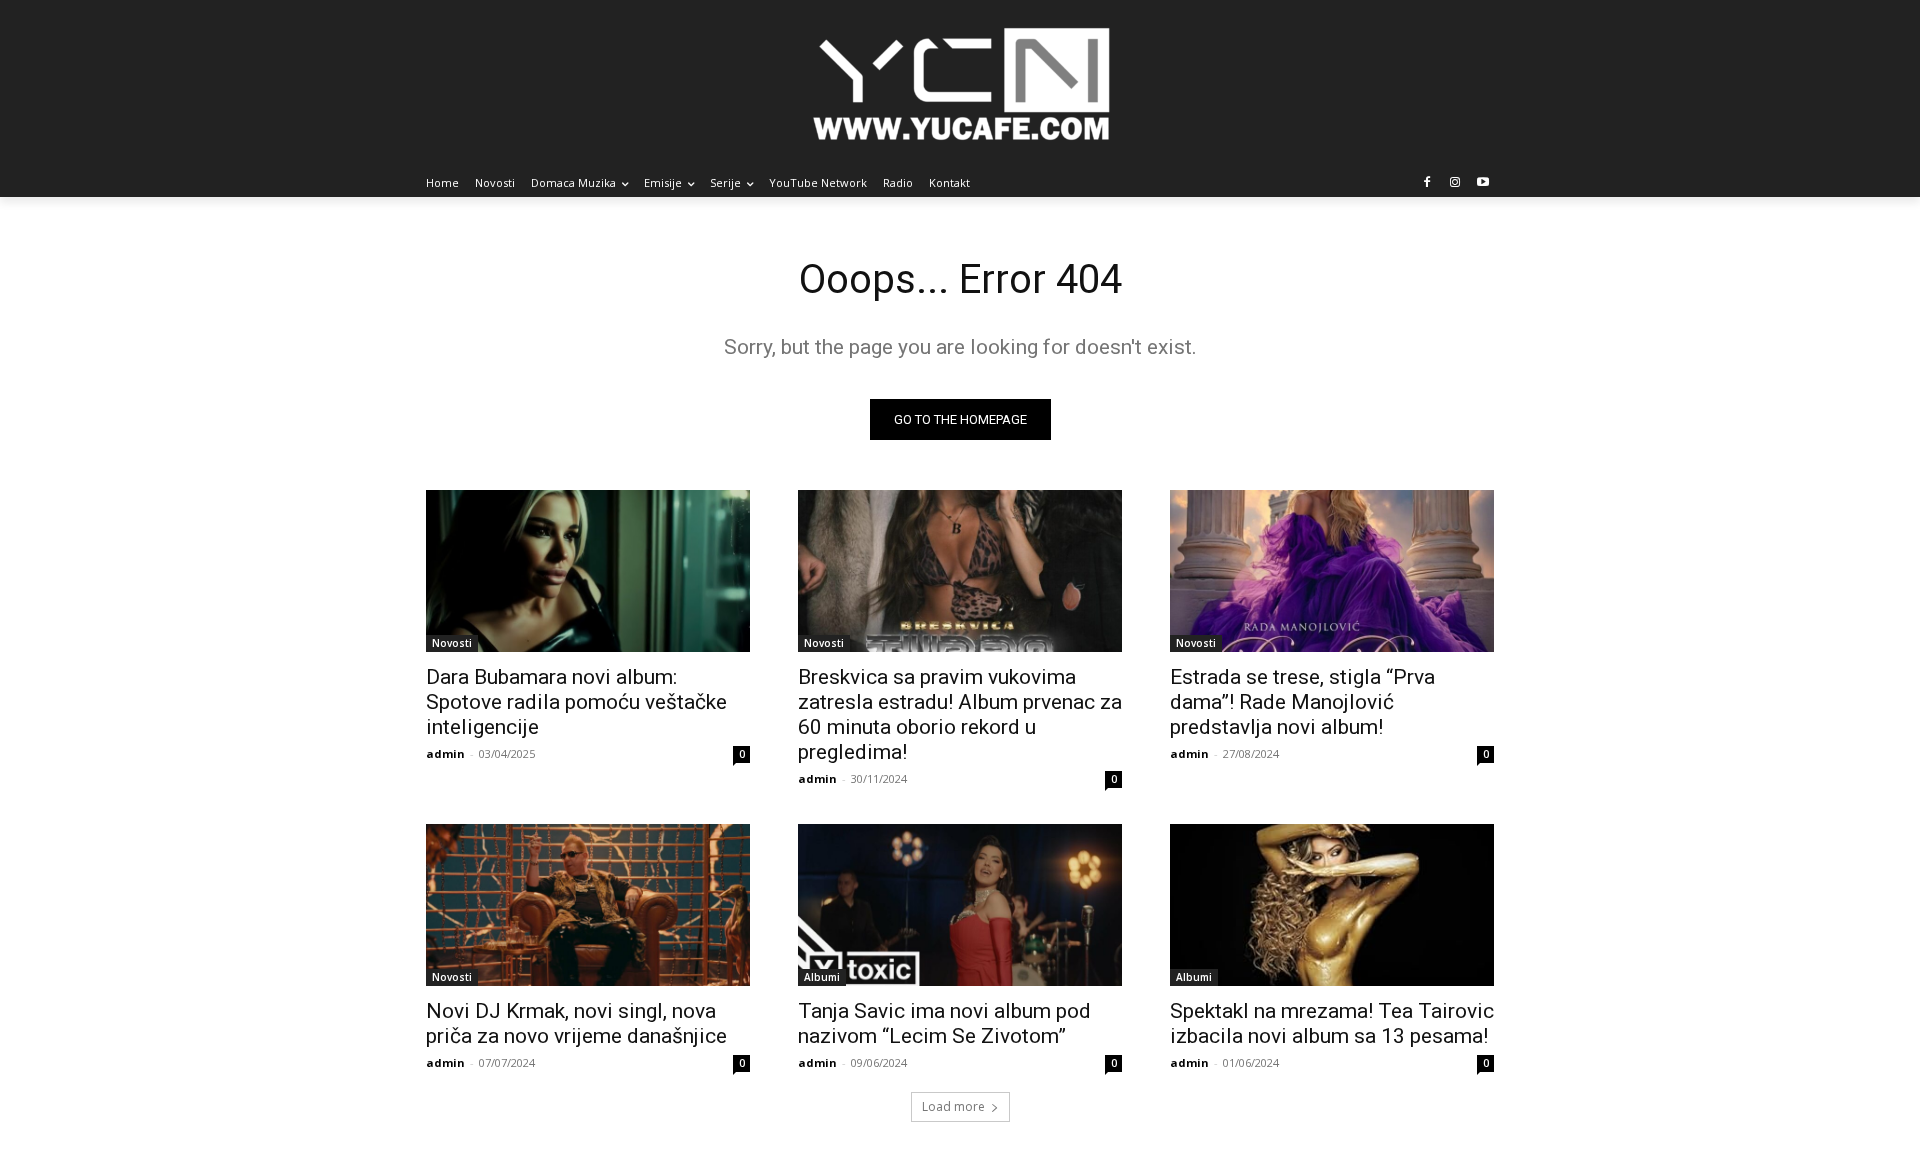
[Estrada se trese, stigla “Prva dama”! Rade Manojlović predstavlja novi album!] (1332, 571)
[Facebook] (1427, 183)
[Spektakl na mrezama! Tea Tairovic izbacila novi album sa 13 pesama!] (1332, 905)
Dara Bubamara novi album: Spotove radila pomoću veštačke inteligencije (576, 702)
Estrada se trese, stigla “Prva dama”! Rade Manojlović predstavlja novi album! (1302, 702)
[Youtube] (1482, 183)
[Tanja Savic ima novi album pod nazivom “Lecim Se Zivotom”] (960, 905)
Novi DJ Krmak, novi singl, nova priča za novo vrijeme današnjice (576, 1023)
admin (445, 753)
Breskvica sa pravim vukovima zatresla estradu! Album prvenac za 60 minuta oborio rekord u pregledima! (960, 714)
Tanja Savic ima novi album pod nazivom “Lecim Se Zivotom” (944, 1023)
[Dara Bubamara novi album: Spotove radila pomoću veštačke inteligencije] (588, 571)
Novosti (452, 643)
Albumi (822, 977)
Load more (953, 1106)
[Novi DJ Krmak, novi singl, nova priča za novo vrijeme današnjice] (588, 905)
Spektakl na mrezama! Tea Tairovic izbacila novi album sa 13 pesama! (1332, 1023)
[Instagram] (1454, 183)
